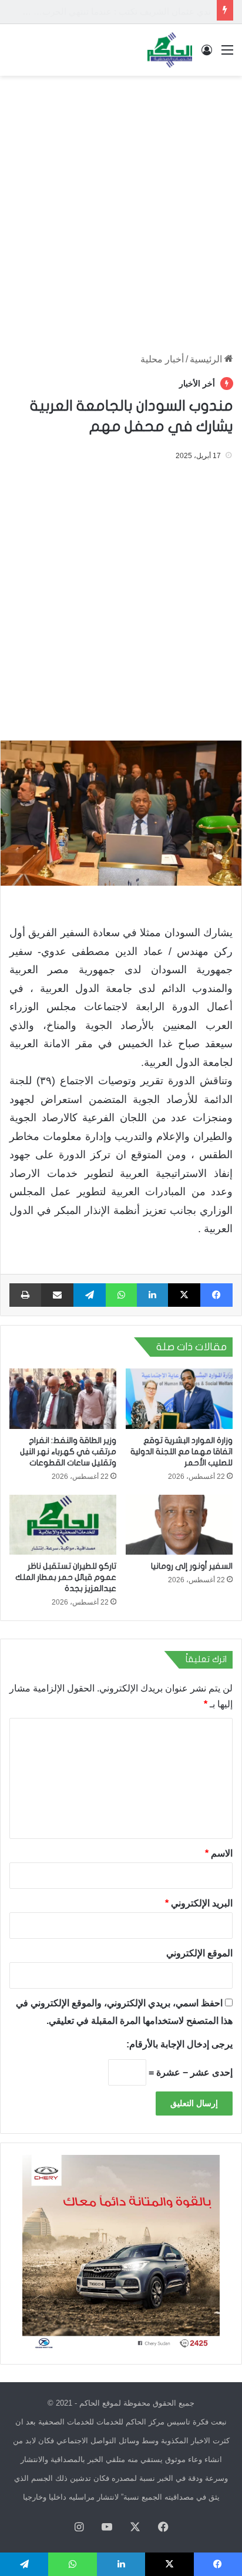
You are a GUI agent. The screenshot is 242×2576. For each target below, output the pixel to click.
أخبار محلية (162, 359)
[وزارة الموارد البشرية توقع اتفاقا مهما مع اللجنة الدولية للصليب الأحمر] (179, 1399)
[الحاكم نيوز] (170, 50)
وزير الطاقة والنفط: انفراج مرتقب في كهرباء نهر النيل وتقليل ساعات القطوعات (68, 1452)
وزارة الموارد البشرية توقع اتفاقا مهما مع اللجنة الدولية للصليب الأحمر (181, 1452)
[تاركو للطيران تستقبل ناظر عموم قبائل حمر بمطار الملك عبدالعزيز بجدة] (63, 1525)
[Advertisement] (121, 208)
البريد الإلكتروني (199, 1903)
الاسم (219, 1853)
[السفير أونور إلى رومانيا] (179, 1525)
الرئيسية (207, 359)
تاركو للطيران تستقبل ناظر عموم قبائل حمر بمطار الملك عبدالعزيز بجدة (66, 1577)
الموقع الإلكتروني (199, 1953)
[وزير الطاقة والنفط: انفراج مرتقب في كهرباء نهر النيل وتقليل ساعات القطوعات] (63, 1399)
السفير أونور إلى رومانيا (192, 1566)
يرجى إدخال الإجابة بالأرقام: (179, 2044)
